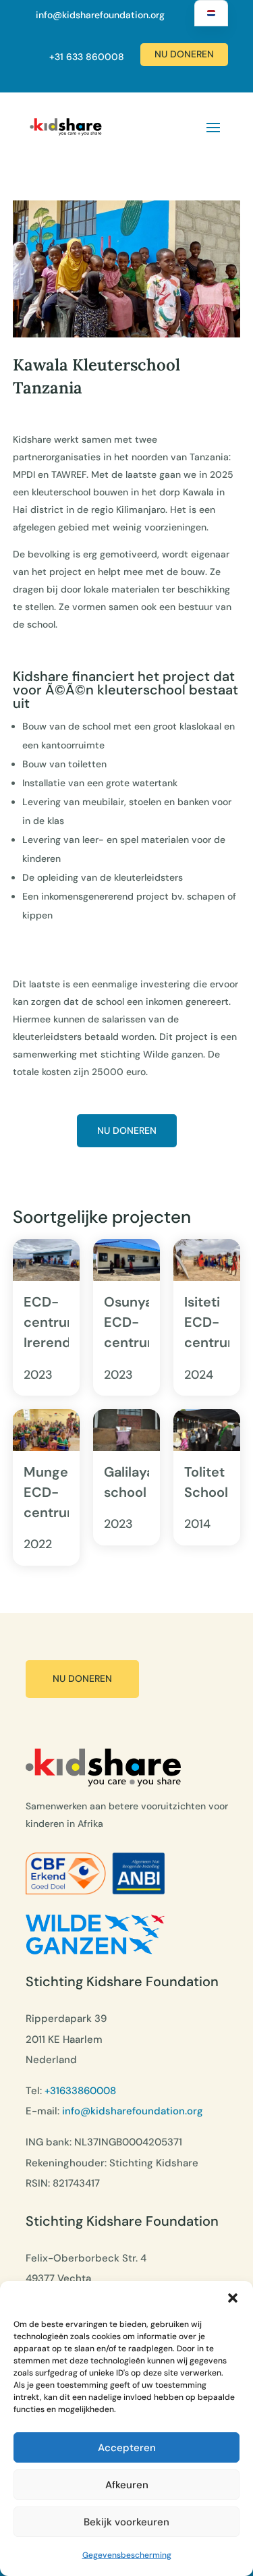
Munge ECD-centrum (52, 1492)
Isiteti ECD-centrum (212, 1322)
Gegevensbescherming (127, 2555)
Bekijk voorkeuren (126, 2522)
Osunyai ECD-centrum (132, 1322)
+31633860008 (80, 2091)
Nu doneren (184, 54)
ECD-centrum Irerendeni (57, 1322)
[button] (233, 2298)
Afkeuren (127, 2485)
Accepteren (127, 2448)
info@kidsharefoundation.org (100, 15)
